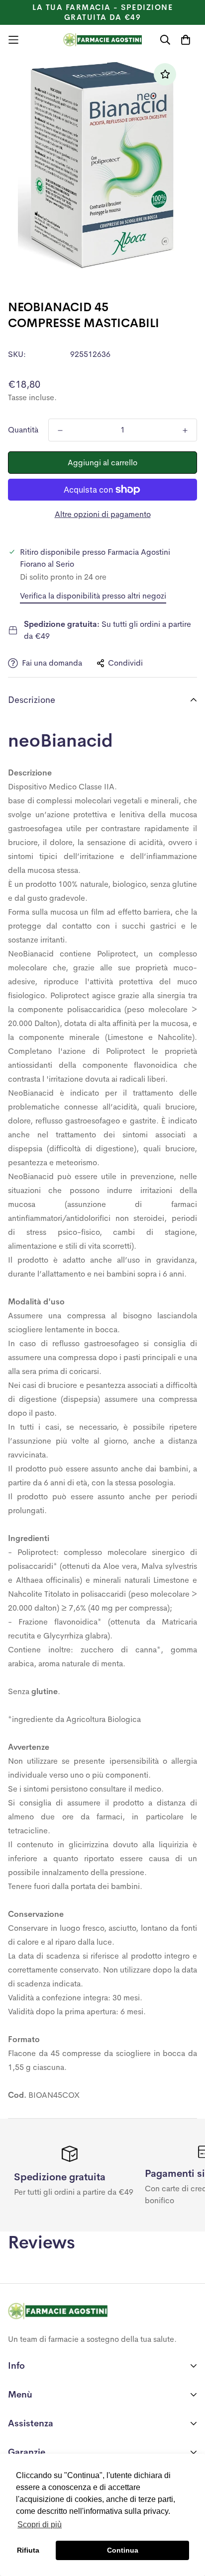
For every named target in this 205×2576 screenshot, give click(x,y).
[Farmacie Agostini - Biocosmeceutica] (102, 40)
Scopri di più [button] (40, 2525)
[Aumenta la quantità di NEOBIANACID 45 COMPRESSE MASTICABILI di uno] (185, 430)
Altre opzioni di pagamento (103, 514)
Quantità (23, 430)
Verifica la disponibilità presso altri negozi (93, 596)
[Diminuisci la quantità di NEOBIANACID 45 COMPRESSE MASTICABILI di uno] (60, 430)
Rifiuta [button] (28, 2550)
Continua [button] (123, 2550)
